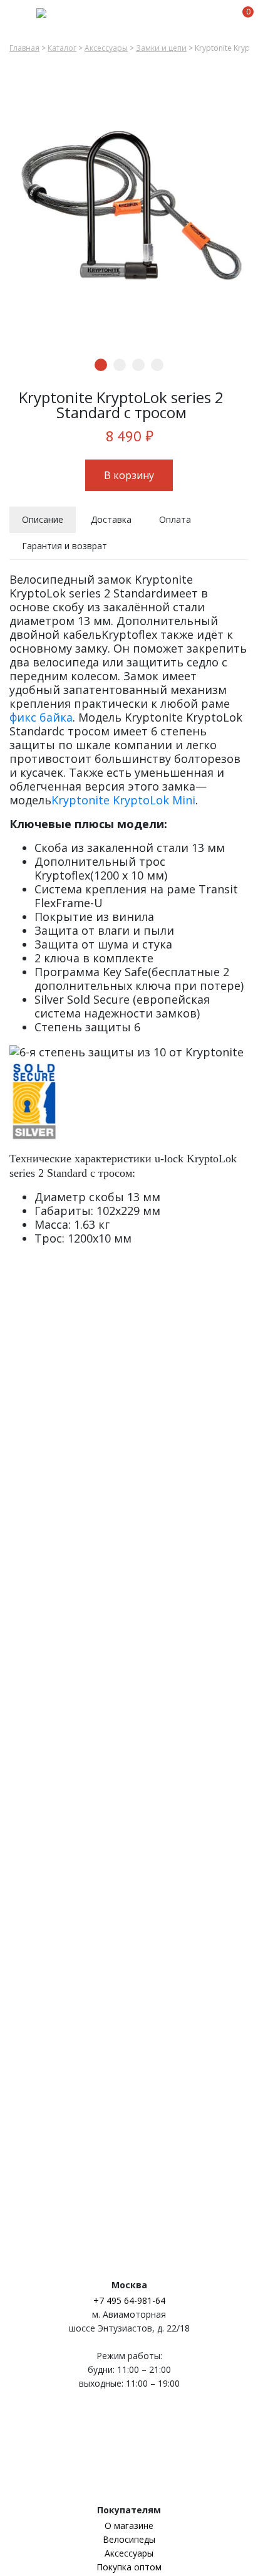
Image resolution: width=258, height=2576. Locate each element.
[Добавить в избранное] (241, 398)
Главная (24, 48)
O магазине (129, 2526)
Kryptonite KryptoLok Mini (123, 800)
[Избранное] (224, 18)
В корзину (129, 475)
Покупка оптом (129, 2567)
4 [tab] (157, 365)
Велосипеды (129, 2539)
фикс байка (41, 717)
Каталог (62, 48)
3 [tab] (138, 365)
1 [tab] (101, 365)
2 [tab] (120, 365)
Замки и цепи (161, 48)
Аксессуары (106, 48)
